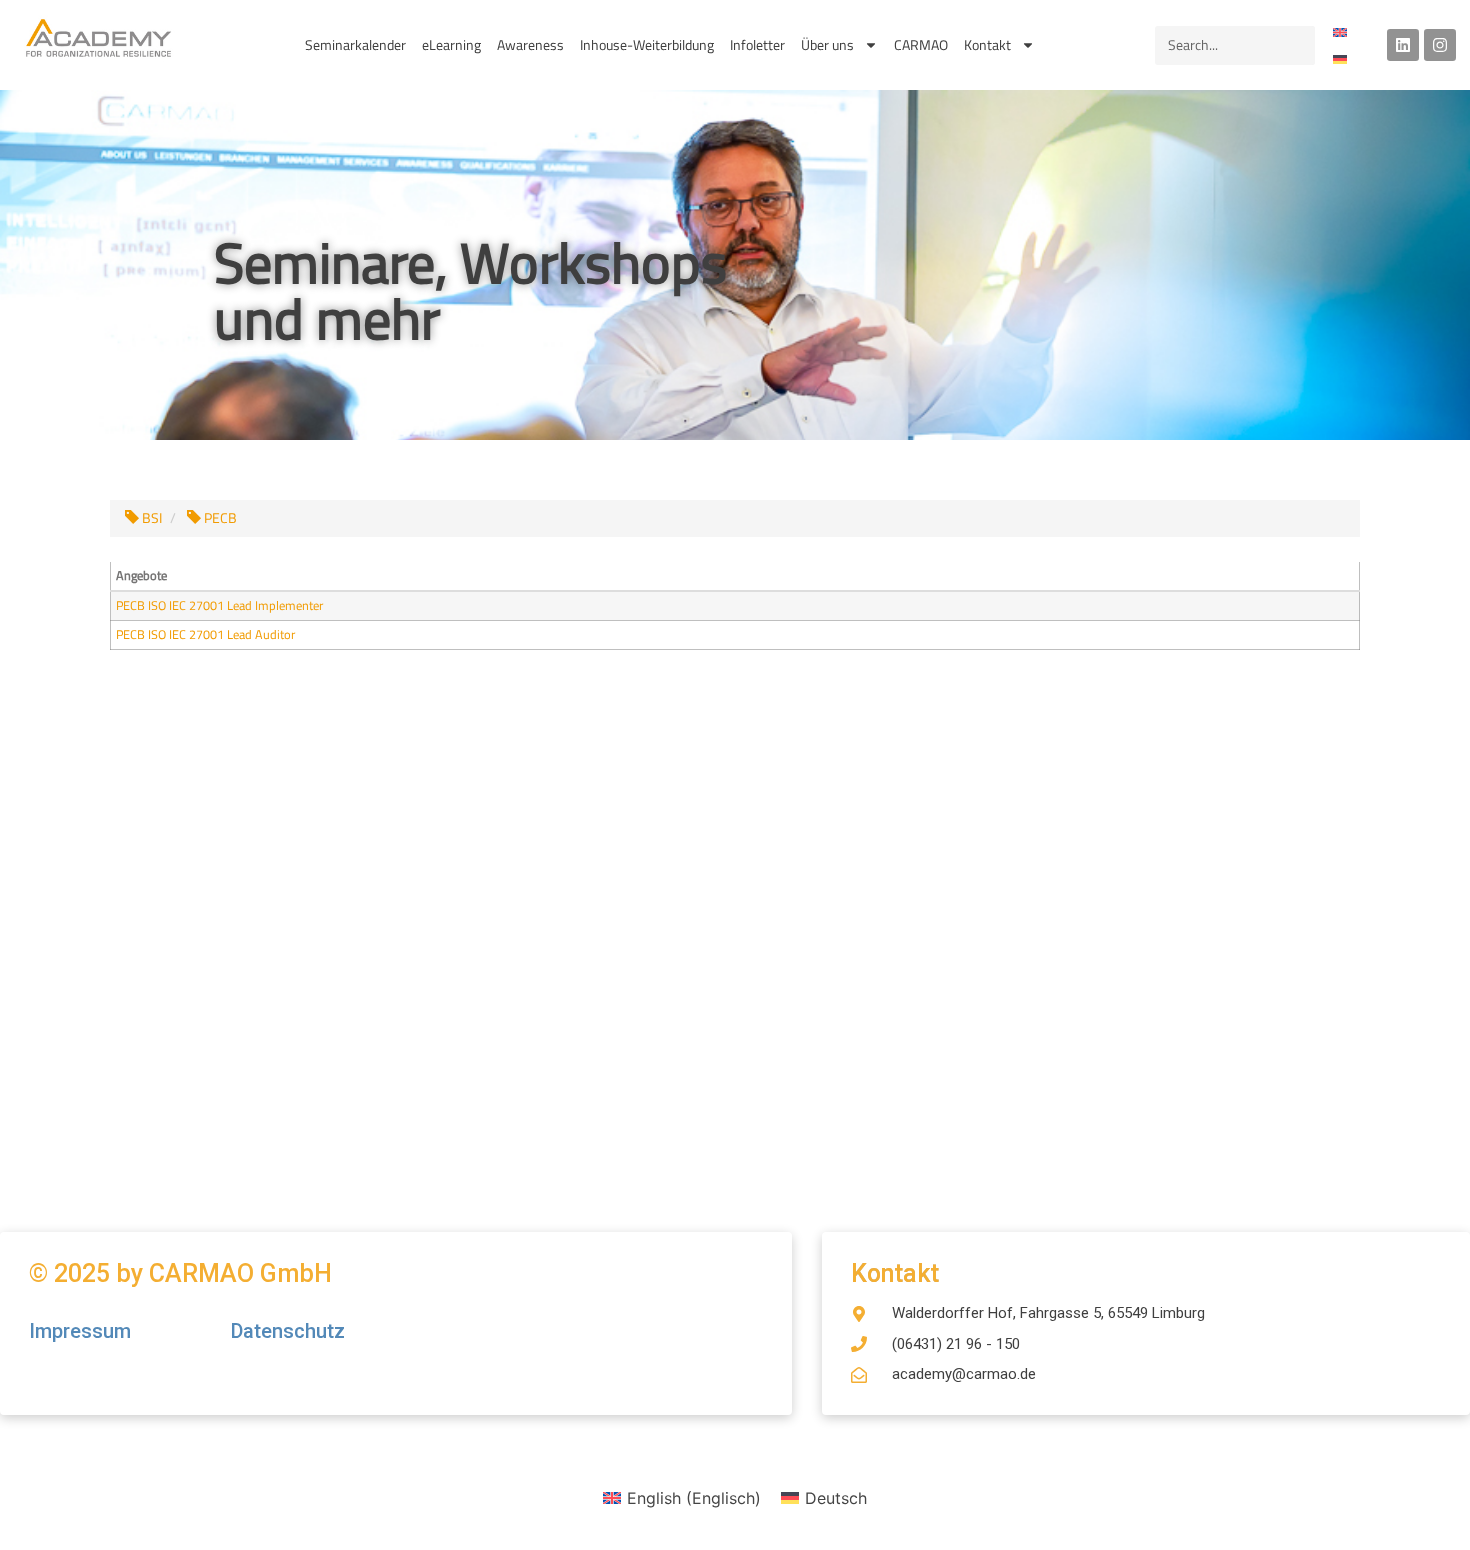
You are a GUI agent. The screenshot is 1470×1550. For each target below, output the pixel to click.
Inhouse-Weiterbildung (647, 45)
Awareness (530, 45)
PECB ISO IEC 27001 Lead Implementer (219, 605)
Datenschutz (288, 1331)
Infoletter (757, 45)
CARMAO (921, 45)
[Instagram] (1440, 45)
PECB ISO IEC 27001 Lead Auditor (205, 634)
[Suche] (1295, 45)
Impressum (82, 1331)
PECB (219, 518)
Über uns (827, 45)
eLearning (451, 45)
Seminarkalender (355, 45)
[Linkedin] (1403, 45)
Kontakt (987, 45)
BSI (150, 518)
